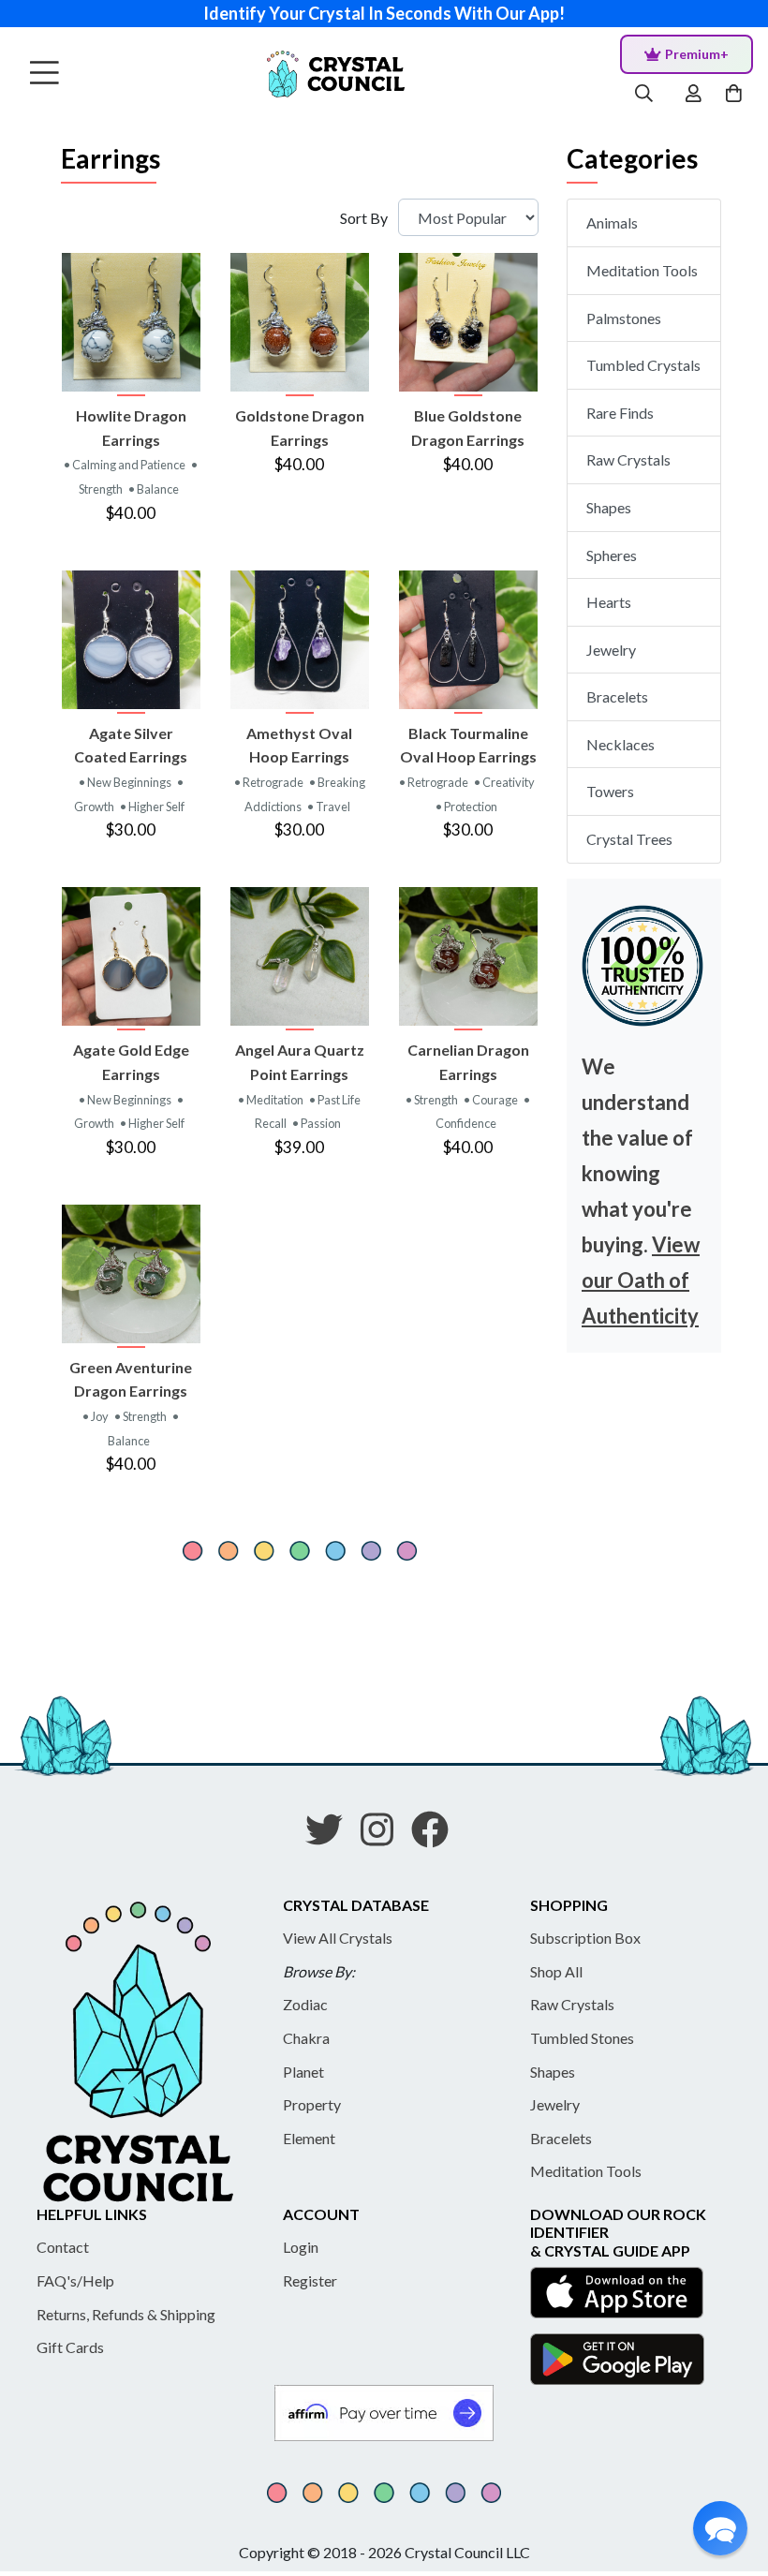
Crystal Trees (629, 839)
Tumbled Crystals (643, 365)
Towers (610, 791)
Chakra (306, 2038)
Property (312, 2104)
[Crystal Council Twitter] (332, 1836)
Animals (612, 222)
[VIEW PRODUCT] (131, 322)
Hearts (609, 602)
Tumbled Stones (582, 2038)
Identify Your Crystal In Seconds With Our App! (384, 13)
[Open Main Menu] (44, 74)
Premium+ (697, 54)
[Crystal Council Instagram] (384, 1836)
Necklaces (620, 744)
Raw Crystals (628, 459)
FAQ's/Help (75, 2280)
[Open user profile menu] (694, 94)
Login (301, 2247)
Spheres (612, 555)
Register (310, 2280)
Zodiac (305, 2004)
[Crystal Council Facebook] (437, 1836)
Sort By (364, 218)
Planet (303, 2072)
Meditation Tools (642, 270)
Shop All (556, 1971)
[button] (720, 2528)
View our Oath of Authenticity (641, 1280)
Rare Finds (620, 413)
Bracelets (617, 696)
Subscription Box (585, 1938)
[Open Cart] (736, 94)
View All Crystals (338, 1938)
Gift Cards (70, 2347)
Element (309, 2138)
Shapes (609, 507)
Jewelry (611, 650)
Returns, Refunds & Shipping (126, 2314)
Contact (63, 2247)
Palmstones (624, 318)
